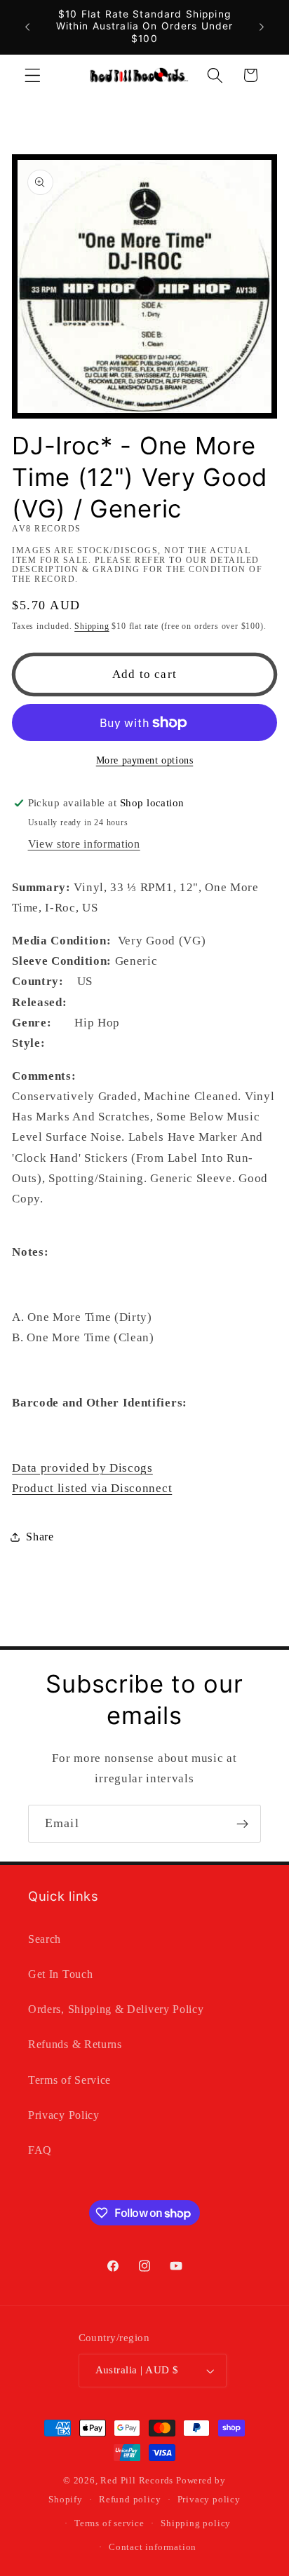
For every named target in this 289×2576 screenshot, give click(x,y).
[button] (33, 75)
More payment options (145, 760)
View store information (84, 844)
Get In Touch (60, 1974)
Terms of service (109, 2523)
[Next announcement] (262, 27)
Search (45, 1939)
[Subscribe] (242, 1824)
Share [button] (40, 1537)
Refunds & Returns (75, 2044)
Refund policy (130, 2500)
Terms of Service (69, 2080)
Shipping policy (196, 2523)
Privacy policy (209, 2500)
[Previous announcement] (27, 27)
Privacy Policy (64, 2115)
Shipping (92, 626)
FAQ (40, 2150)
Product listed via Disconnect (92, 1488)
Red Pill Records (137, 2481)
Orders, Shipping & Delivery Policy (116, 2009)
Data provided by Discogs (82, 1468)
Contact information (153, 2547)
